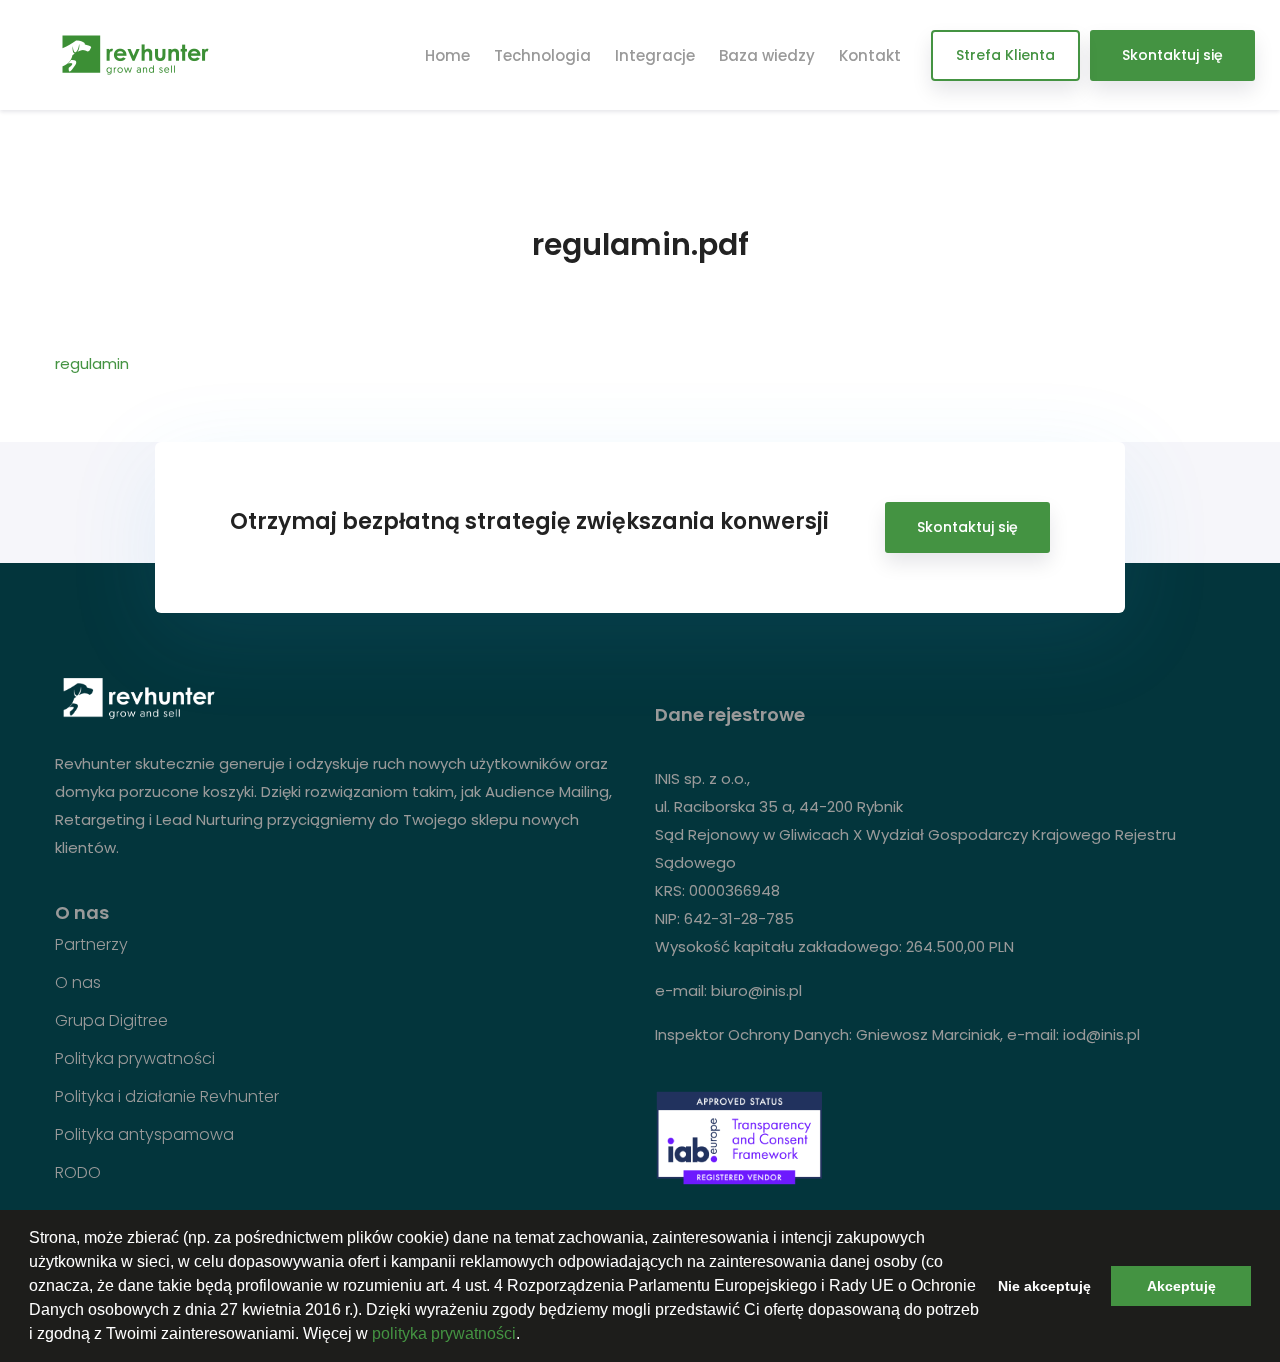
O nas (78, 983)
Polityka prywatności (135, 1059)
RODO (78, 1173)
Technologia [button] (542, 55)
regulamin (92, 363)
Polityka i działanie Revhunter (167, 1097)
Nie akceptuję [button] (1044, 1286)
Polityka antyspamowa (144, 1135)
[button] (527, 1336)
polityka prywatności (444, 1333)
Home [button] (447, 55)
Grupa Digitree (111, 1021)
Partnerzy (91, 945)
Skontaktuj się (1172, 55)
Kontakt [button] (870, 55)
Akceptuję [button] (1181, 1286)
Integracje (655, 55)
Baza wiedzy (767, 55)
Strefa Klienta (1005, 55)
